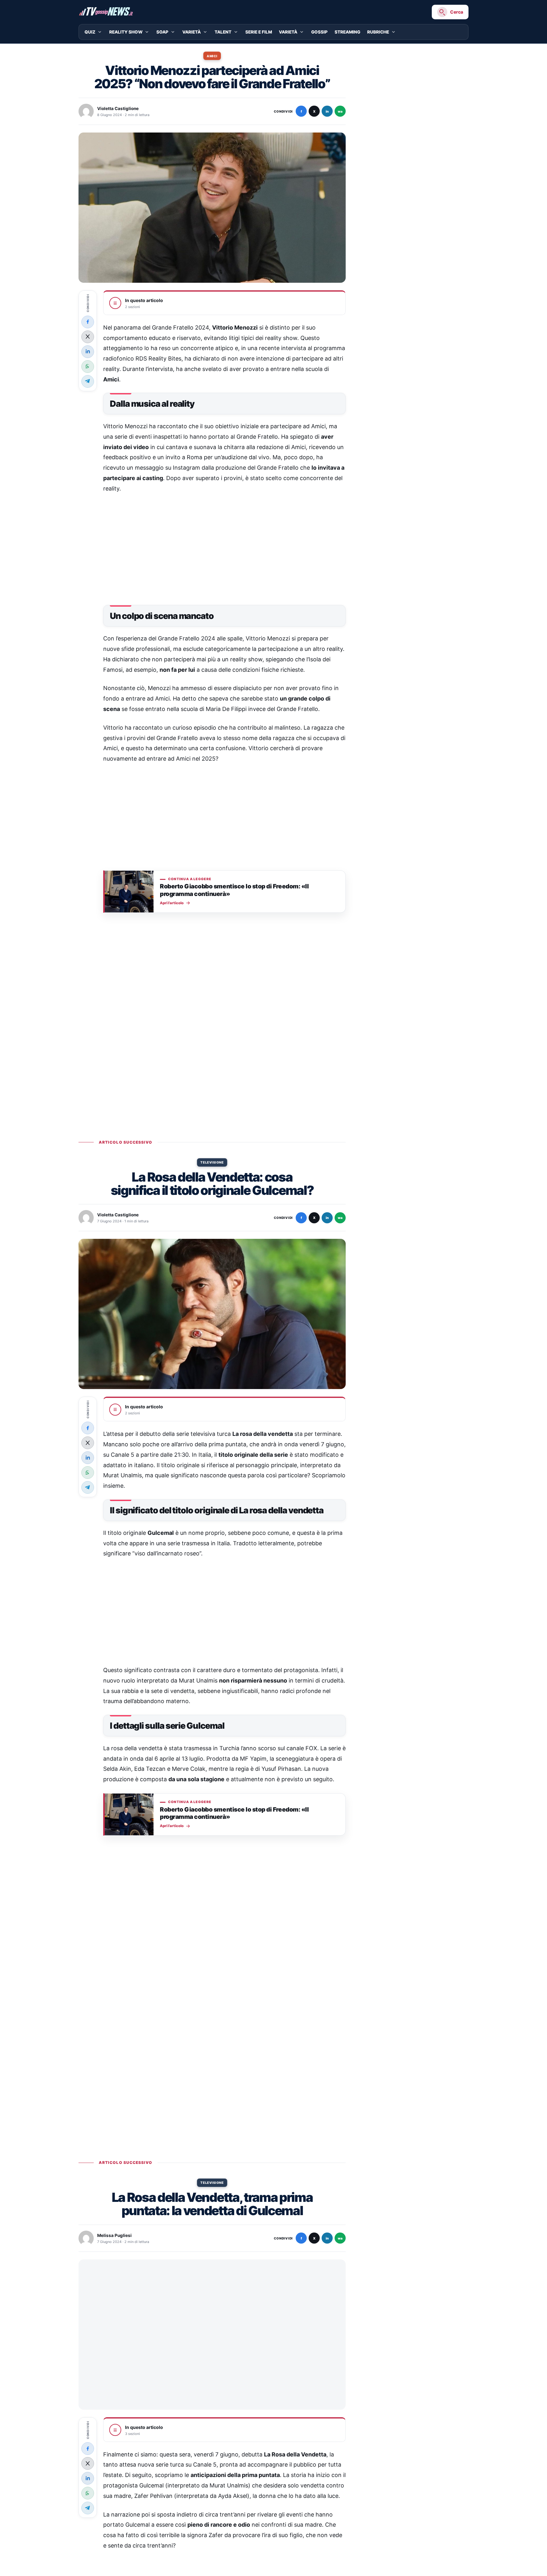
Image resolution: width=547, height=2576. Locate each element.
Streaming (347, 32)
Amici (212, 56)
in (327, 111)
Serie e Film (259, 32)
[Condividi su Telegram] (88, 381)
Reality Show (126, 32)
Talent (223, 32)
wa (340, 111)
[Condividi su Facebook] (88, 322)
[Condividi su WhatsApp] (88, 366)
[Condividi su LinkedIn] (88, 351)
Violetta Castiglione (118, 108)
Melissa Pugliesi (114, 2235)
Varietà (192, 32)
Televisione (212, 1162)
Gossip (319, 32)
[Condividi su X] (88, 337)
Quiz (90, 32)
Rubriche (378, 32)
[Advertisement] (224, 547)
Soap (162, 32)
